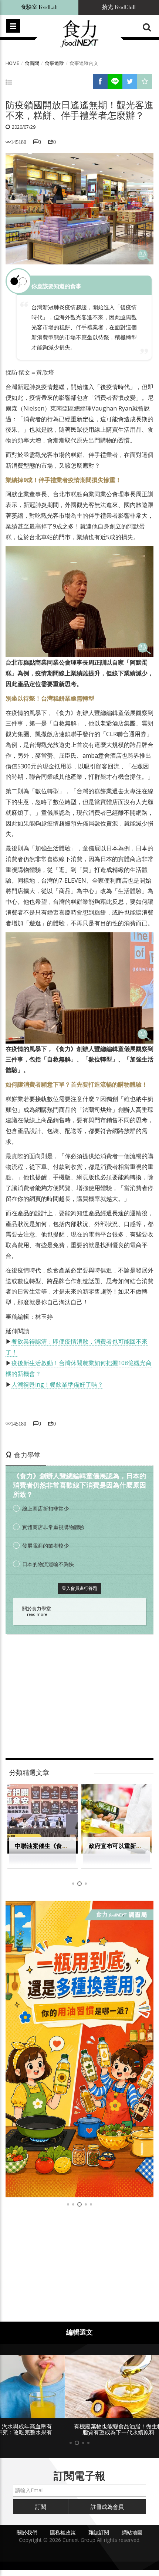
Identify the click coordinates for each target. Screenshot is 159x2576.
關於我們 (27, 2532)
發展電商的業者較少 (45, 1546)
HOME (12, 63)
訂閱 (41, 2507)
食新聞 (32, 63)
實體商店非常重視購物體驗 (53, 1527)
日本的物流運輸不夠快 (48, 1564)
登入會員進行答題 (79, 1588)
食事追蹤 (54, 63)
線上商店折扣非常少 (45, 1508)
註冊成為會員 (107, 2507)
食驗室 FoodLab (39, 7)
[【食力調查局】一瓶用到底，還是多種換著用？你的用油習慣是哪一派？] (79, 2049)
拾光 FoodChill (119, 7)
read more (37, 1614)
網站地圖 (132, 2532)
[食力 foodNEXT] (79, 34)
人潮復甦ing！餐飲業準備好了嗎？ (57, 1384)
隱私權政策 (63, 2532)
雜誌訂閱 (99, 2532)
